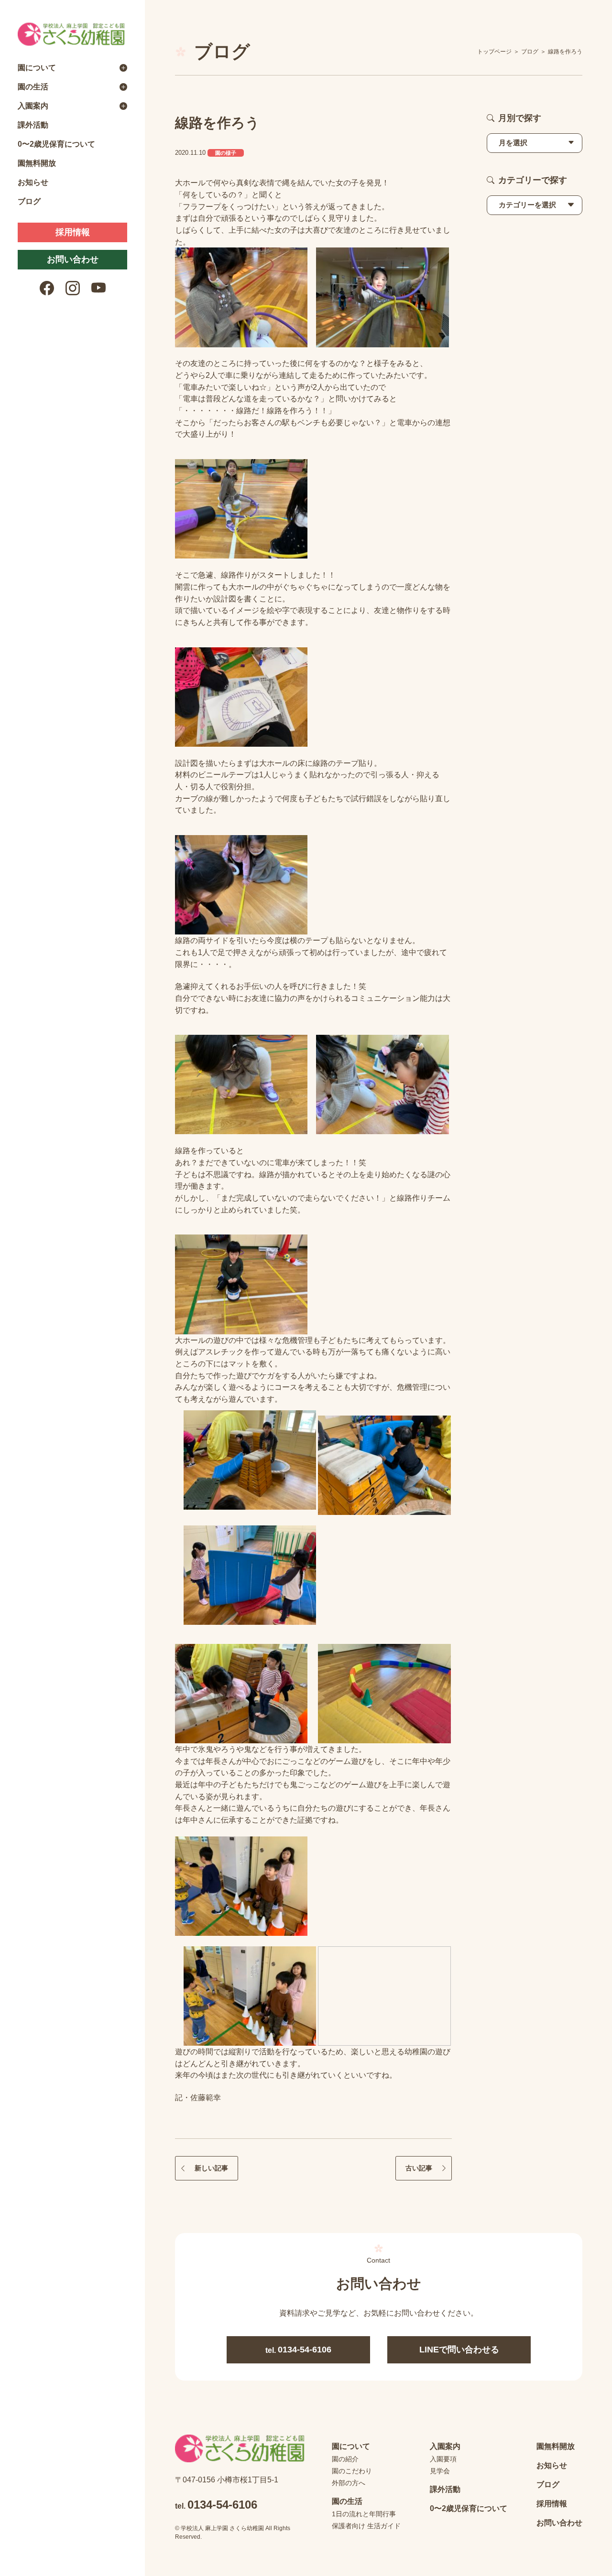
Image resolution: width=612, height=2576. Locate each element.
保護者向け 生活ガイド (366, 2526)
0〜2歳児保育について (56, 144)
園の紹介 (345, 2459)
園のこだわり (352, 2471)
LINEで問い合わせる (459, 2350)
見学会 (440, 2471)
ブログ (29, 201)
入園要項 (443, 2459)
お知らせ (33, 182)
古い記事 (419, 2168)
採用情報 (73, 232)
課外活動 (33, 125)
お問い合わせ (73, 259)
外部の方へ (349, 2483)
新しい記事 (211, 2168)
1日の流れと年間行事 (364, 2514)
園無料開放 (37, 163)
